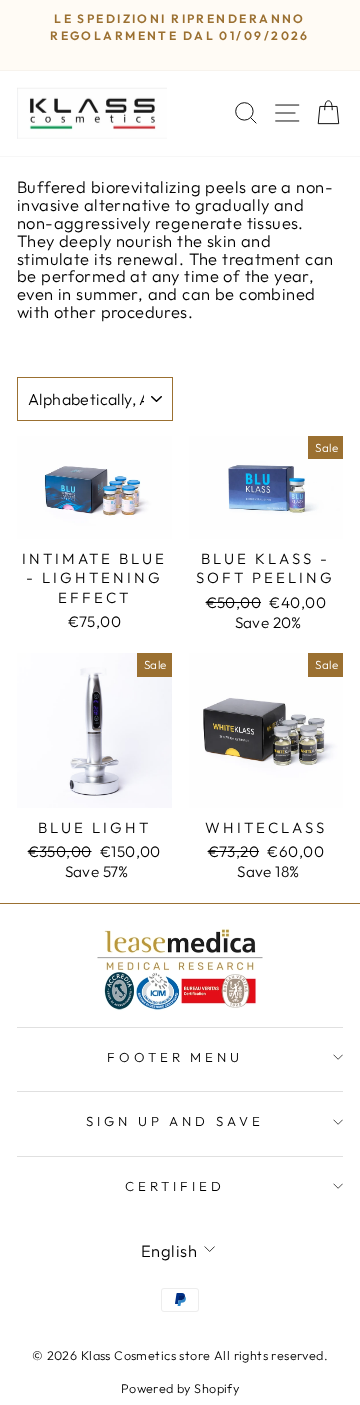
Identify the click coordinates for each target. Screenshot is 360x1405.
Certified (175, 1186)
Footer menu (175, 1057)
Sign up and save (175, 1121)
